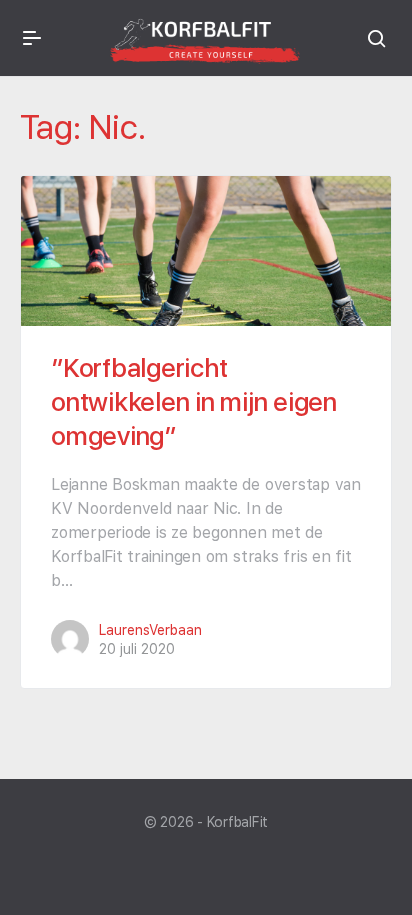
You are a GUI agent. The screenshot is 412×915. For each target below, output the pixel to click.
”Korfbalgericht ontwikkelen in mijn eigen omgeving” (194, 401)
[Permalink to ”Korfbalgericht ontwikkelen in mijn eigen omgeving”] (206, 251)
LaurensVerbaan (150, 630)
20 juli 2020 (137, 649)
